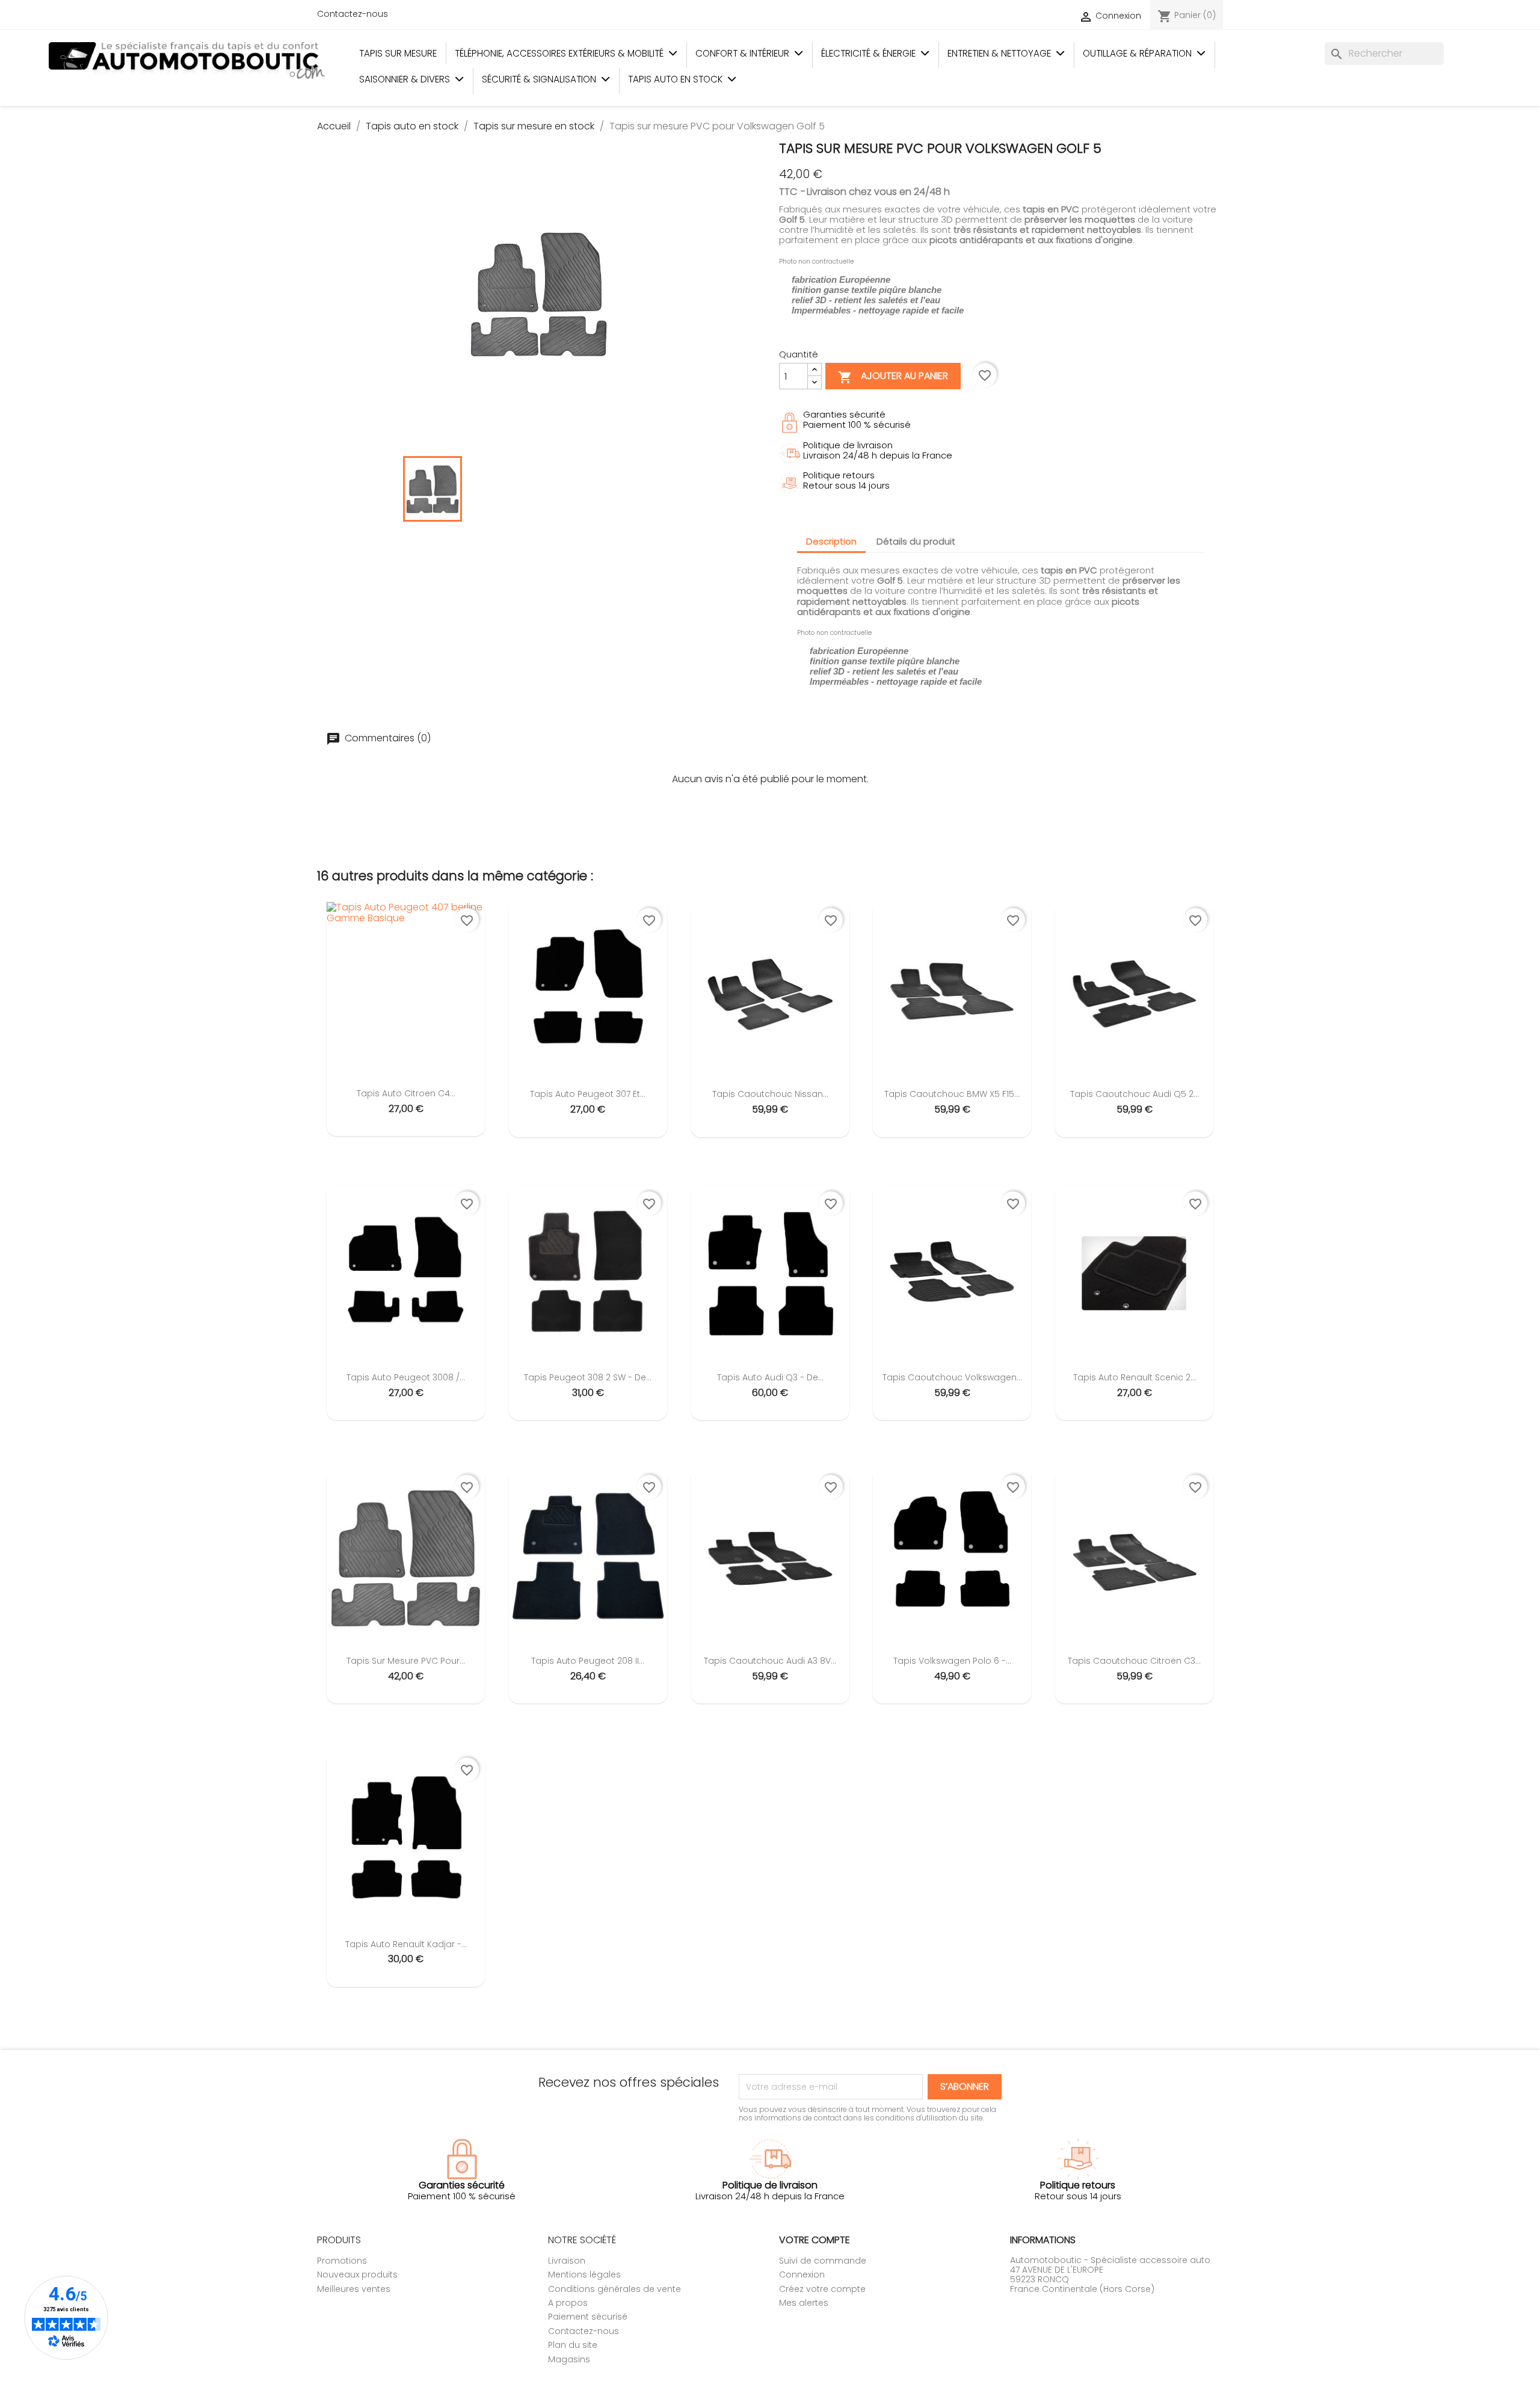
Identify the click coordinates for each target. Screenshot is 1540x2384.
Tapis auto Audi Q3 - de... (770, 1377)
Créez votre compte (822, 2289)
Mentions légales (584, 2274)
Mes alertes (804, 2303)
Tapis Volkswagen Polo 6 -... (952, 1661)
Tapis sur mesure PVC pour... (406, 1661)
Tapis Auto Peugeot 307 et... (588, 1094)
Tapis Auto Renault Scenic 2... (1135, 1377)
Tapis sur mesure (398, 53)
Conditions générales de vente (614, 2289)
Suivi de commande (823, 2261)
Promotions (342, 2261)
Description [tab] (831, 541)
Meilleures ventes (354, 2289)
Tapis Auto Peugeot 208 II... (588, 1661)
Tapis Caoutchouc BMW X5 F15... (952, 1094)
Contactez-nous (353, 14)
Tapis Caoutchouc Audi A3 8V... (770, 1661)
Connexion (802, 2274)
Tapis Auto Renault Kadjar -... (406, 1944)
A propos (568, 2303)
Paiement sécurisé (588, 2317)
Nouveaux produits (357, 2274)
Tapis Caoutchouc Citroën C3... (1134, 1661)
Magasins (569, 2359)
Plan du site (573, 2345)
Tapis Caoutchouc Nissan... (770, 1094)
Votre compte (815, 2240)
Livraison (567, 2261)
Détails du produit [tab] (916, 541)
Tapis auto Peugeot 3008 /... (406, 1377)
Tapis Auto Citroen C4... (406, 1093)
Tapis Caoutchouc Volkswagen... (952, 1377)
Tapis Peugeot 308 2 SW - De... (588, 1377)
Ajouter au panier (893, 377)
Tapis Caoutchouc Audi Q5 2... (1135, 1094)
